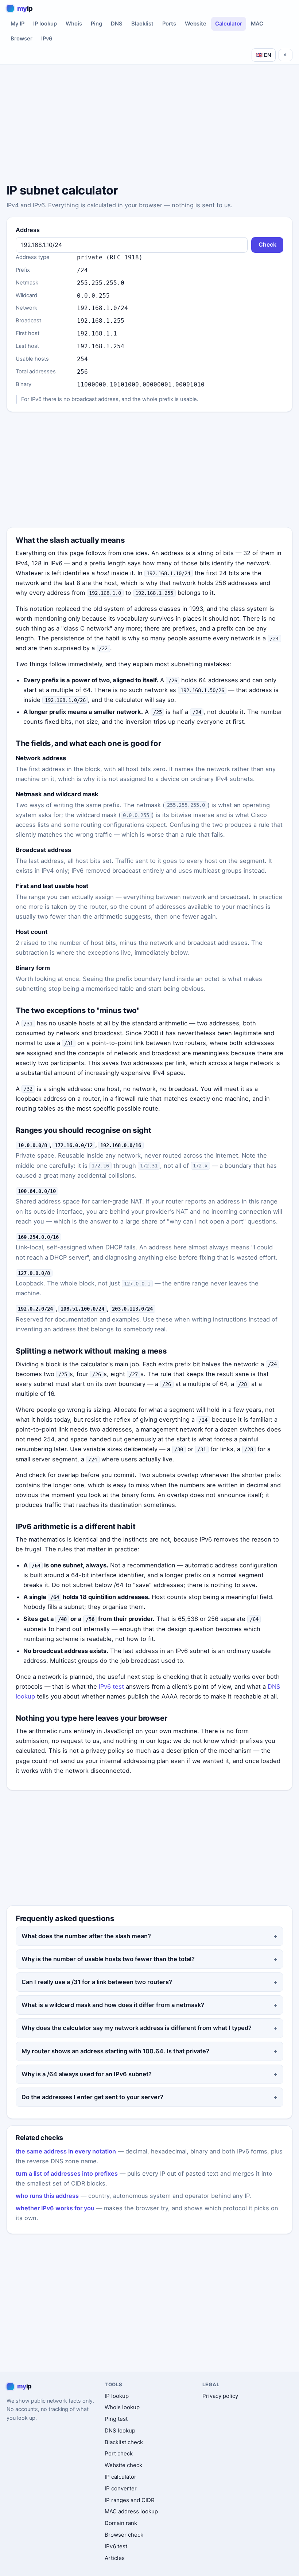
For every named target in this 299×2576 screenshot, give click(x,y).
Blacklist (142, 24)
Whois (74, 24)
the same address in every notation (66, 2151)
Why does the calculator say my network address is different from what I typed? (137, 2028)
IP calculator (121, 2477)
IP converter (121, 2488)
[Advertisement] (149, 125)
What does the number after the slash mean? (86, 1936)
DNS (117, 24)
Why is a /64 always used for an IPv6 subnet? (87, 2074)
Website (196, 24)
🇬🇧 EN (264, 55)
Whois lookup (122, 2407)
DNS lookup (120, 2430)
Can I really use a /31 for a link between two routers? (97, 1982)
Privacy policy (220, 2396)
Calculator (229, 24)
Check (267, 245)
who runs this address (47, 2196)
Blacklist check (124, 2442)
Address (28, 230)
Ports (169, 24)
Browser (22, 39)
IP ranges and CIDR (130, 2500)
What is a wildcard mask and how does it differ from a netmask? (113, 2005)
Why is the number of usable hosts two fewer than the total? (108, 1959)
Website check (123, 2465)
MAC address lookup (131, 2511)
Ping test (116, 2419)
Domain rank (121, 2523)
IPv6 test (111, 1686)
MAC (257, 24)
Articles (115, 2558)
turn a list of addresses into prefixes (67, 2173)
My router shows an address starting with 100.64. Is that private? (115, 2051)
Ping (96, 24)
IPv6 (47, 39)
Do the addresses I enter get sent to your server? (92, 2097)
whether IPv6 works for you (55, 2208)
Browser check (124, 2535)
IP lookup (45, 24)
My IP (18, 24)
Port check (119, 2453)
